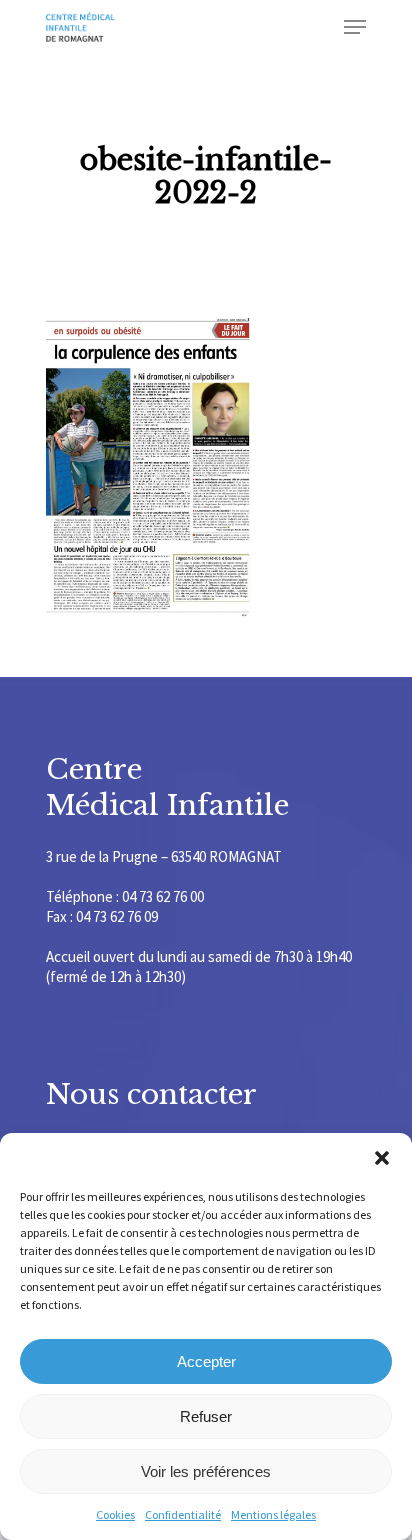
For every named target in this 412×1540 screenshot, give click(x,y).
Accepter (206, 1361)
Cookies (115, 1514)
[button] (382, 1158)
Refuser (206, 1416)
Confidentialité (183, 1514)
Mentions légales (273, 1514)
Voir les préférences (206, 1471)
